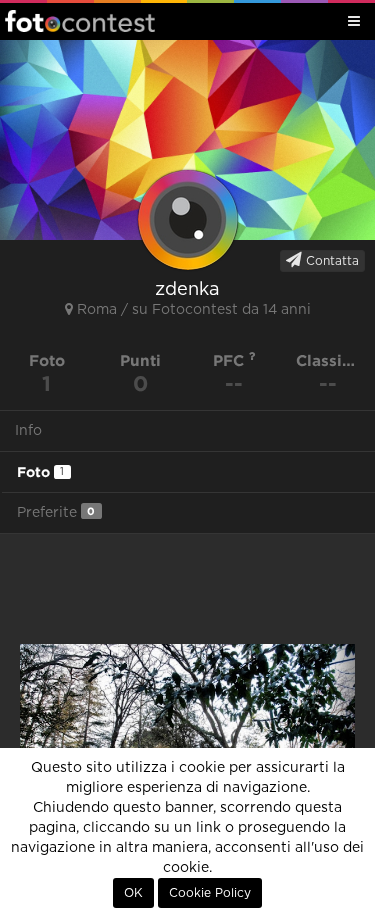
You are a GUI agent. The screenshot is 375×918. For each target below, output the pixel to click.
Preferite (56, 512)
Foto (40, 472)
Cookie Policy (210, 893)
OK (133, 893)
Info (28, 431)
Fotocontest (80, 21)
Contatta (330, 261)
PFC (231, 360)
